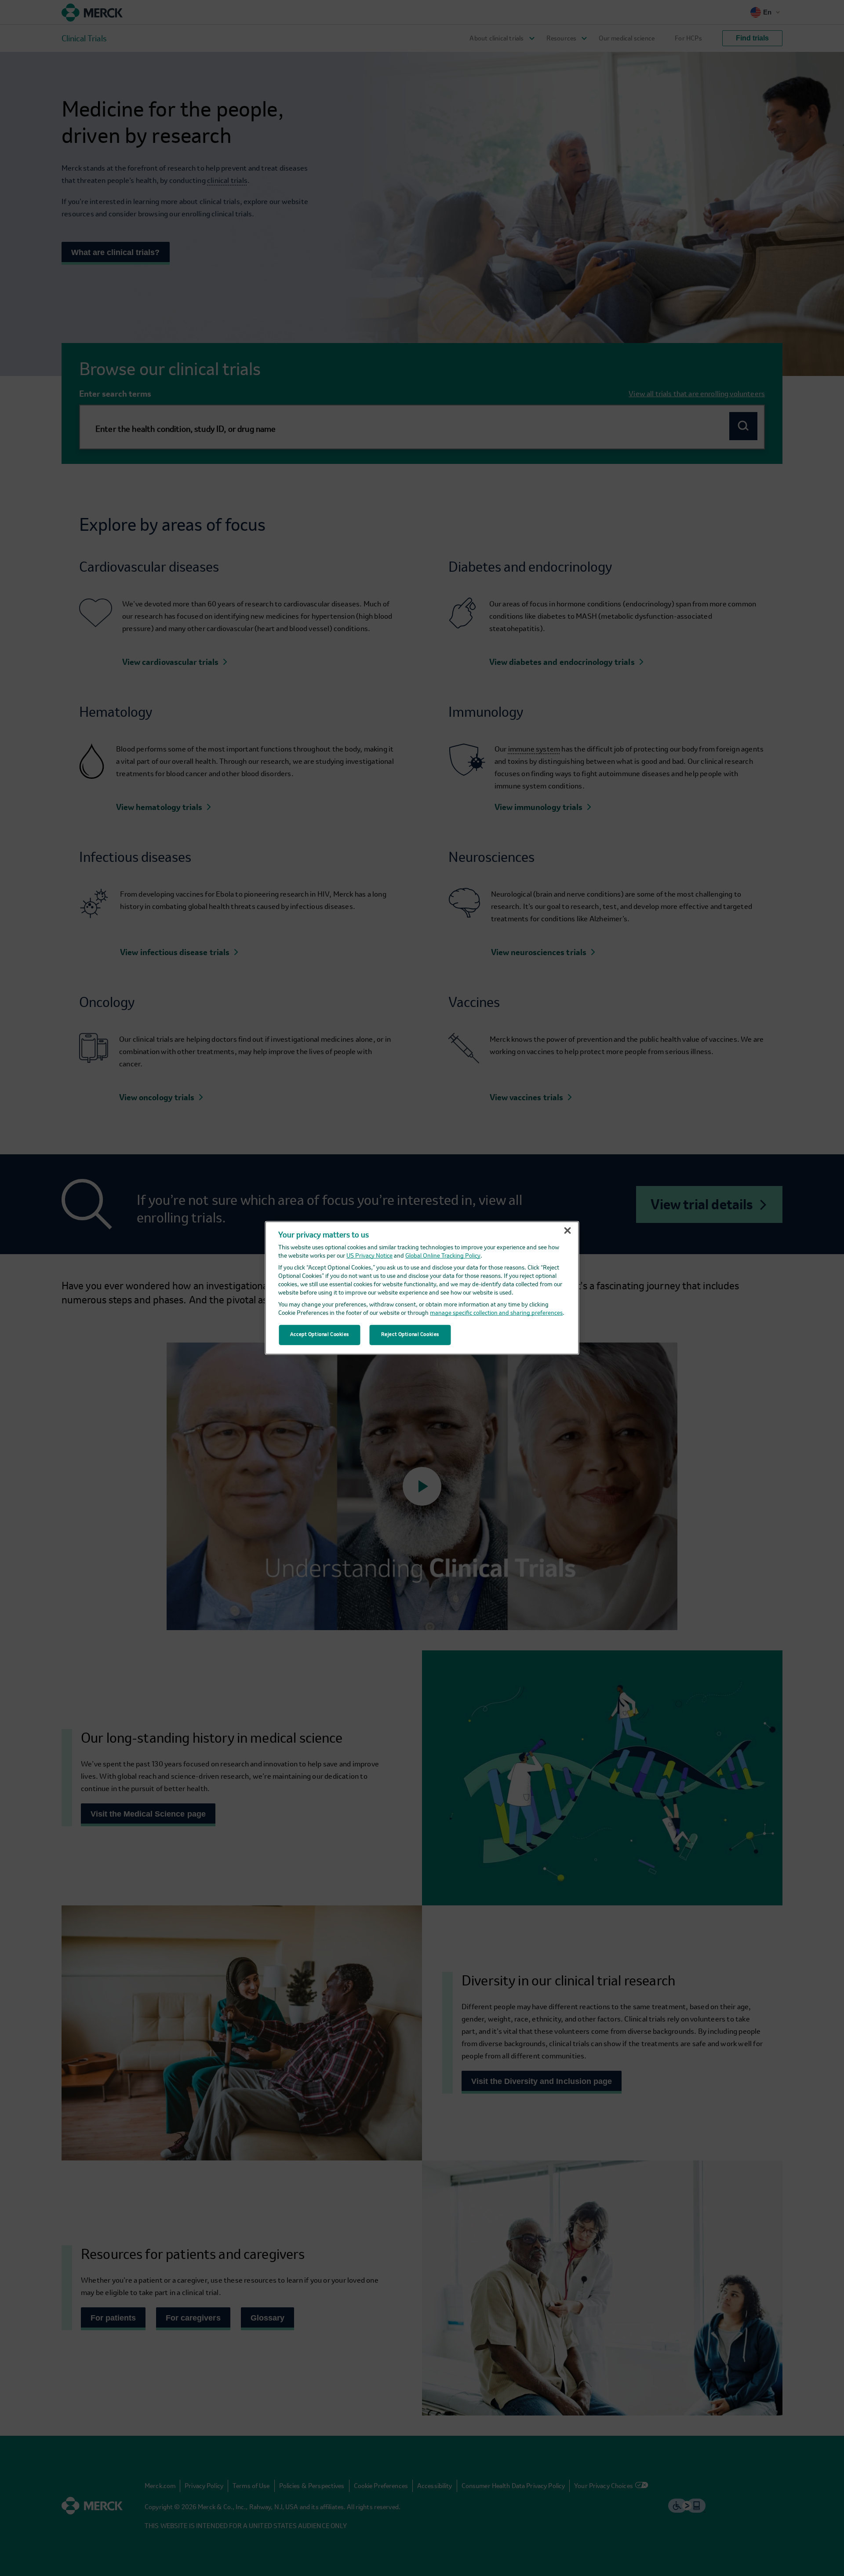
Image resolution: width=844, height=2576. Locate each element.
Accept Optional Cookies (320, 1335)
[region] (422, 1288)
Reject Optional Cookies (410, 1335)
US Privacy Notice (369, 1256)
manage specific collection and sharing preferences (496, 1313)
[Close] (568, 1231)
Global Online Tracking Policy (443, 1256)
